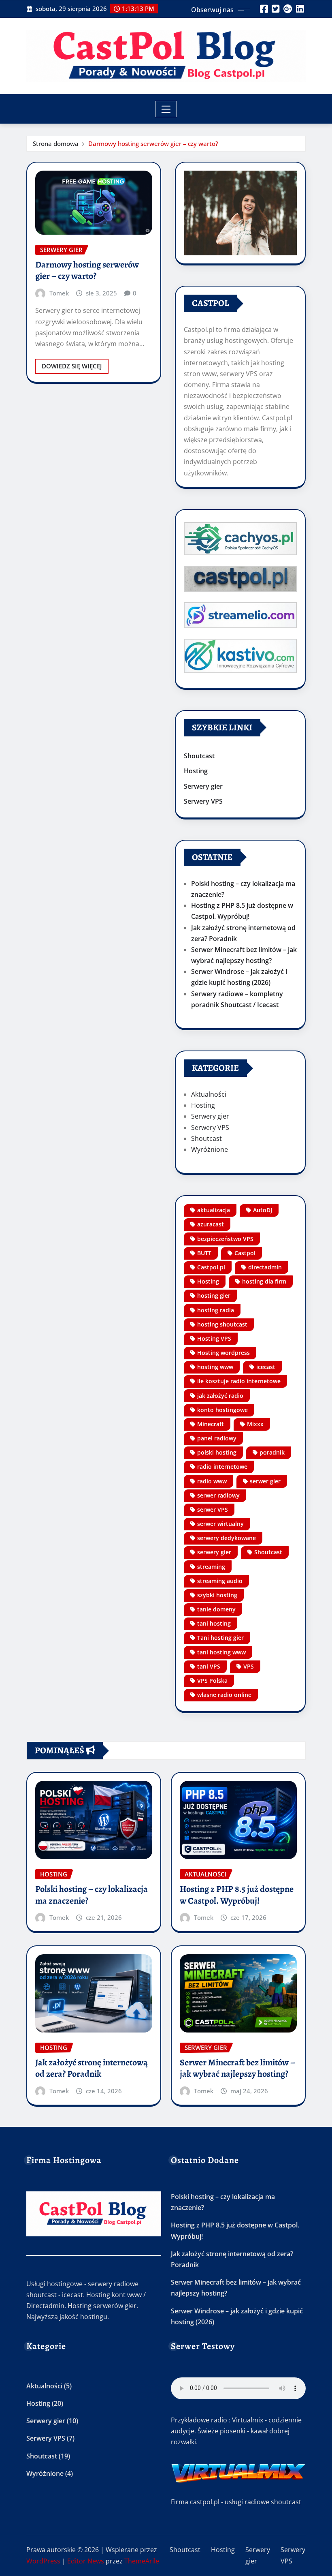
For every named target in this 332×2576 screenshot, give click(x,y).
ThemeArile (142, 2561)
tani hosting (214, 1623)
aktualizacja (214, 1210)
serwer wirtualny (220, 1524)
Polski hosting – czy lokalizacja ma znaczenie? (92, 1895)
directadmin (265, 1267)
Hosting (196, 771)
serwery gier (214, 1552)
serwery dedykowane (227, 1538)
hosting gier (214, 1295)
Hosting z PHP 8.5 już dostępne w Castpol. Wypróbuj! (237, 1895)
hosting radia (216, 1310)
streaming (211, 1567)
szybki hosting (217, 1595)
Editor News (86, 2561)
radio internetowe (222, 1467)
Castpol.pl (211, 1267)
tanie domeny (216, 1609)
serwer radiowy (218, 1495)
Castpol (245, 1253)
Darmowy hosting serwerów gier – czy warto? (153, 143)
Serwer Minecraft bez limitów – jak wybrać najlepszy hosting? (237, 2068)
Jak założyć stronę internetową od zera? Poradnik (92, 2068)
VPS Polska (212, 1681)
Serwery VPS (203, 801)
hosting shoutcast (222, 1324)
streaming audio (220, 1581)
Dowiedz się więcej (72, 366)
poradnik (272, 1452)
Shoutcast (199, 756)
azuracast (211, 1224)
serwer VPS (213, 1509)
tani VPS (209, 1666)
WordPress (43, 2561)
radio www (212, 1481)
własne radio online (224, 1695)
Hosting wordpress (223, 1353)
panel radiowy (217, 1438)
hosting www (215, 1367)
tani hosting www (221, 1652)
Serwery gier (203, 786)
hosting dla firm (264, 1281)
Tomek (59, 293)
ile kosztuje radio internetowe (239, 1381)
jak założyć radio (220, 1396)
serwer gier (265, 1481)
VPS (249, 1666)
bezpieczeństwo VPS (225, 1239)
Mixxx (255, 1424)
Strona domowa (56, 143)
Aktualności (209, 1094)
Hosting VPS (214, 1338)
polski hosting (217, 1452)
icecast (266, 1367)
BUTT (204, 1253)
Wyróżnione (210, 1149)
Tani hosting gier (220, 1638)
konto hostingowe (222, 1410)
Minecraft (211, 1424)
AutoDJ (263, 1210)
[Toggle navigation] (166, 109)
